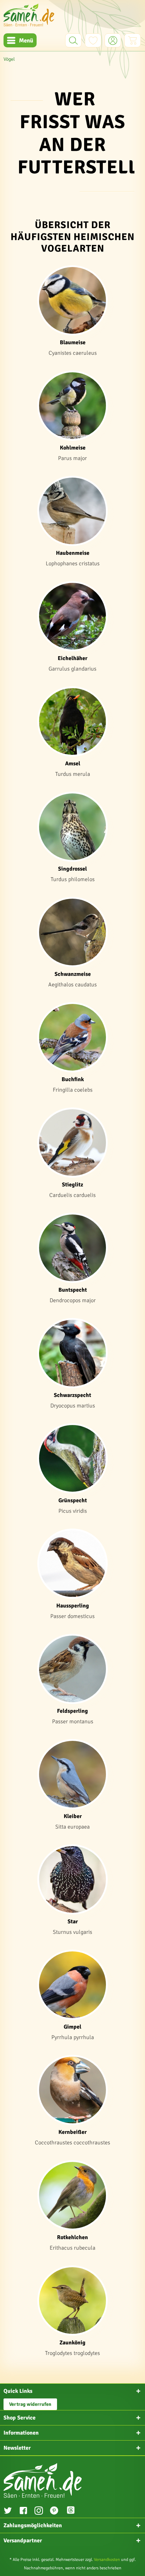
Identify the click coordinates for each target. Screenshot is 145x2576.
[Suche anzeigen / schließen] (73, 40)
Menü (26, 41)
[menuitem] (20, 40)
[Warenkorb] (133, 40)
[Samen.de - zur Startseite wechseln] (29, 15)
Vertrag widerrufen (30, 2404)
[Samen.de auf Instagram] (39, 2511)
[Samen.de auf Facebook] (23, 2511)
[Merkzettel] (93, 40)
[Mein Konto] (113, 40)
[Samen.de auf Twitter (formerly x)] (8, 2511)
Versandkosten (107, 2560)
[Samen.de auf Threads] (74, 2511)
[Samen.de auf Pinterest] (54, 2511)
